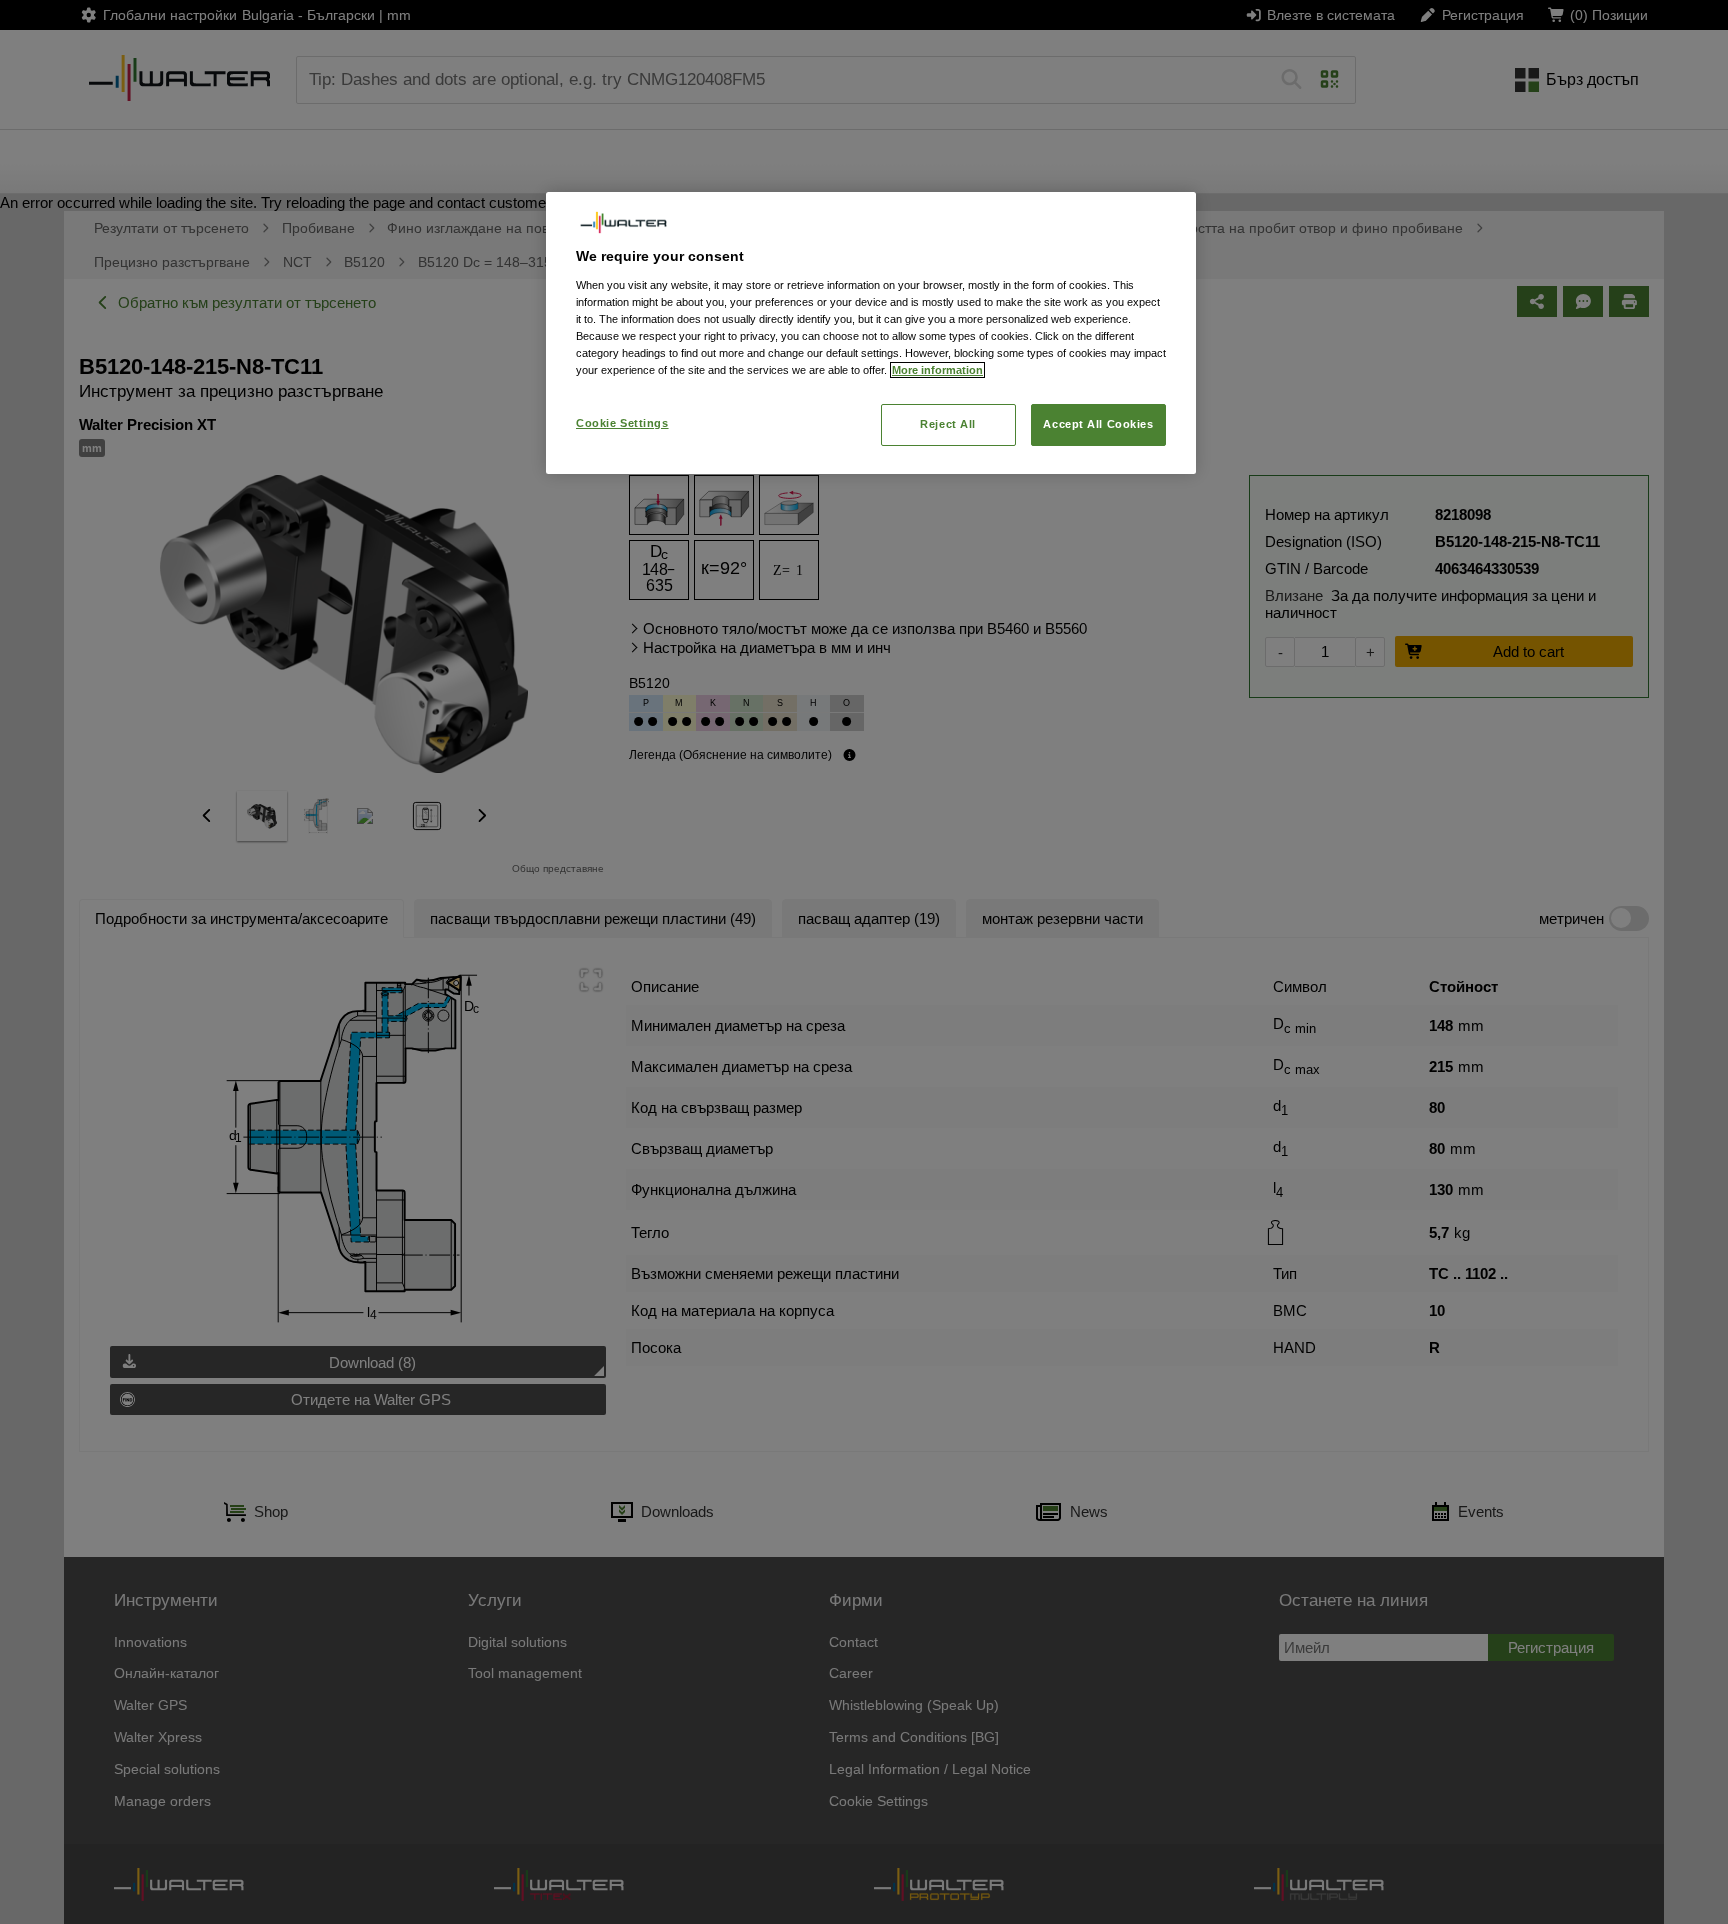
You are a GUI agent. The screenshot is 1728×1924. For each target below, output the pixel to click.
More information (937, 370)
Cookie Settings (622, 423)
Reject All (948, 424)
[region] (871, 332)
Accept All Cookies (1098, 424)
